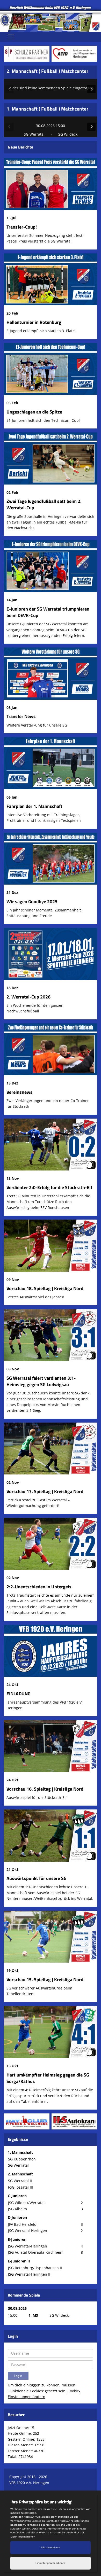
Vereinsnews (20, 1092)
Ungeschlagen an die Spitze (34, 412)
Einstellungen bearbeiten (51, 2563)
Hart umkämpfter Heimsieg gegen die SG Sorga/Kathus (48, 2078)
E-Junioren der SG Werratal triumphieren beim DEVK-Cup (48, 612)
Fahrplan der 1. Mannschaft (34, 806)
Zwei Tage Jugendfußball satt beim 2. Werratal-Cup (44, 504)
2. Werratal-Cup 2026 (28, 997)
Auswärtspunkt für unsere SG (37, 1878)
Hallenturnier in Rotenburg (34, 322)
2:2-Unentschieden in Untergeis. (40, 1587)
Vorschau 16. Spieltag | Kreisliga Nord (45, 1789)
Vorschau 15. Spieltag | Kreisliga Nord (45, 1980)
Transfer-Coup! (22, 227)
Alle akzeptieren (51, 2547)
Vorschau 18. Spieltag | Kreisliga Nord (45, 1288)
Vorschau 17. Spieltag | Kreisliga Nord (45, 1491)
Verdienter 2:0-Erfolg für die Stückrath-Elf (49, 1187)
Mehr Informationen (23, 2536)
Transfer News (21, 716)
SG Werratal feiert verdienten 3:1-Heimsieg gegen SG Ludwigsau (41, 1381)
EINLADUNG (19, 1694)
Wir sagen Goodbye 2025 (32, 901)
